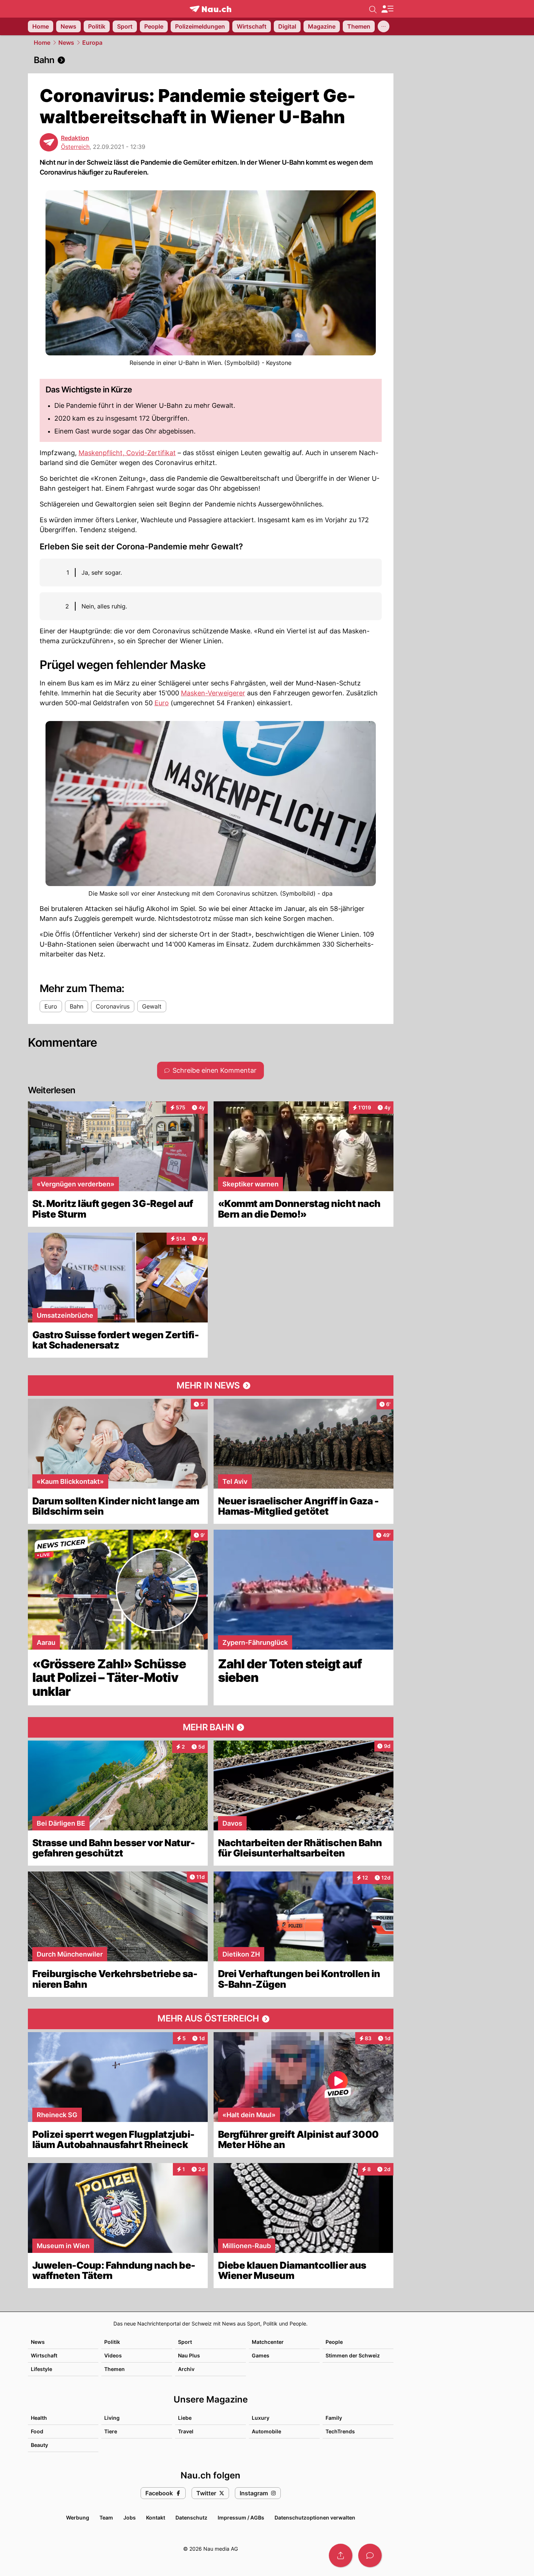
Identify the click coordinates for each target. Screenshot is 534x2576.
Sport (185, 2342)
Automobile (266, 2431)
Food (37, 2431)
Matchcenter (268, 2342)
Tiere (111, 2431)
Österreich (75, 147)
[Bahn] (211, 60)
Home (42, 43)
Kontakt (156, 2518)
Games (261, 2355)
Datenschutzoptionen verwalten (315, 2518)
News (66, 43)
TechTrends (340, 2431)
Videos (113, 2355)
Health (39, 2418)
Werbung (78, 2518)
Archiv (186, 2369)
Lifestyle (41, 2369)
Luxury (261, 2418)
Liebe (185, 2418)
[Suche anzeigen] (373, 9)
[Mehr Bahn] (211, 1727)
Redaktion (75, 138)
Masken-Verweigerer (213, 693)
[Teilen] (341, 2555)
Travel (186, 2431)
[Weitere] (384, 26)
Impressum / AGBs (241, 2518)
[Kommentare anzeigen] (370, 2555)
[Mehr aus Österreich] (211, 2019)
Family (334, 2418)
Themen (115, 2369)
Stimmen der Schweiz (353, 2355)
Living (112, 2418)
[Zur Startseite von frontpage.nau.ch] (210, 9)
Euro (162, 703)
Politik (112, 2342)
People (334, 2342)
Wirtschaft (44, 2355)
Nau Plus (189, 2355)
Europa (92, 43)
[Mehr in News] (211, 1386)
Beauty (39, 2445)
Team (106, 2518)
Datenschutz (191, 2518)
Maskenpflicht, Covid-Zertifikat (127, 453)
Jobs (130, 2518)
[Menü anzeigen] (387, 9)
